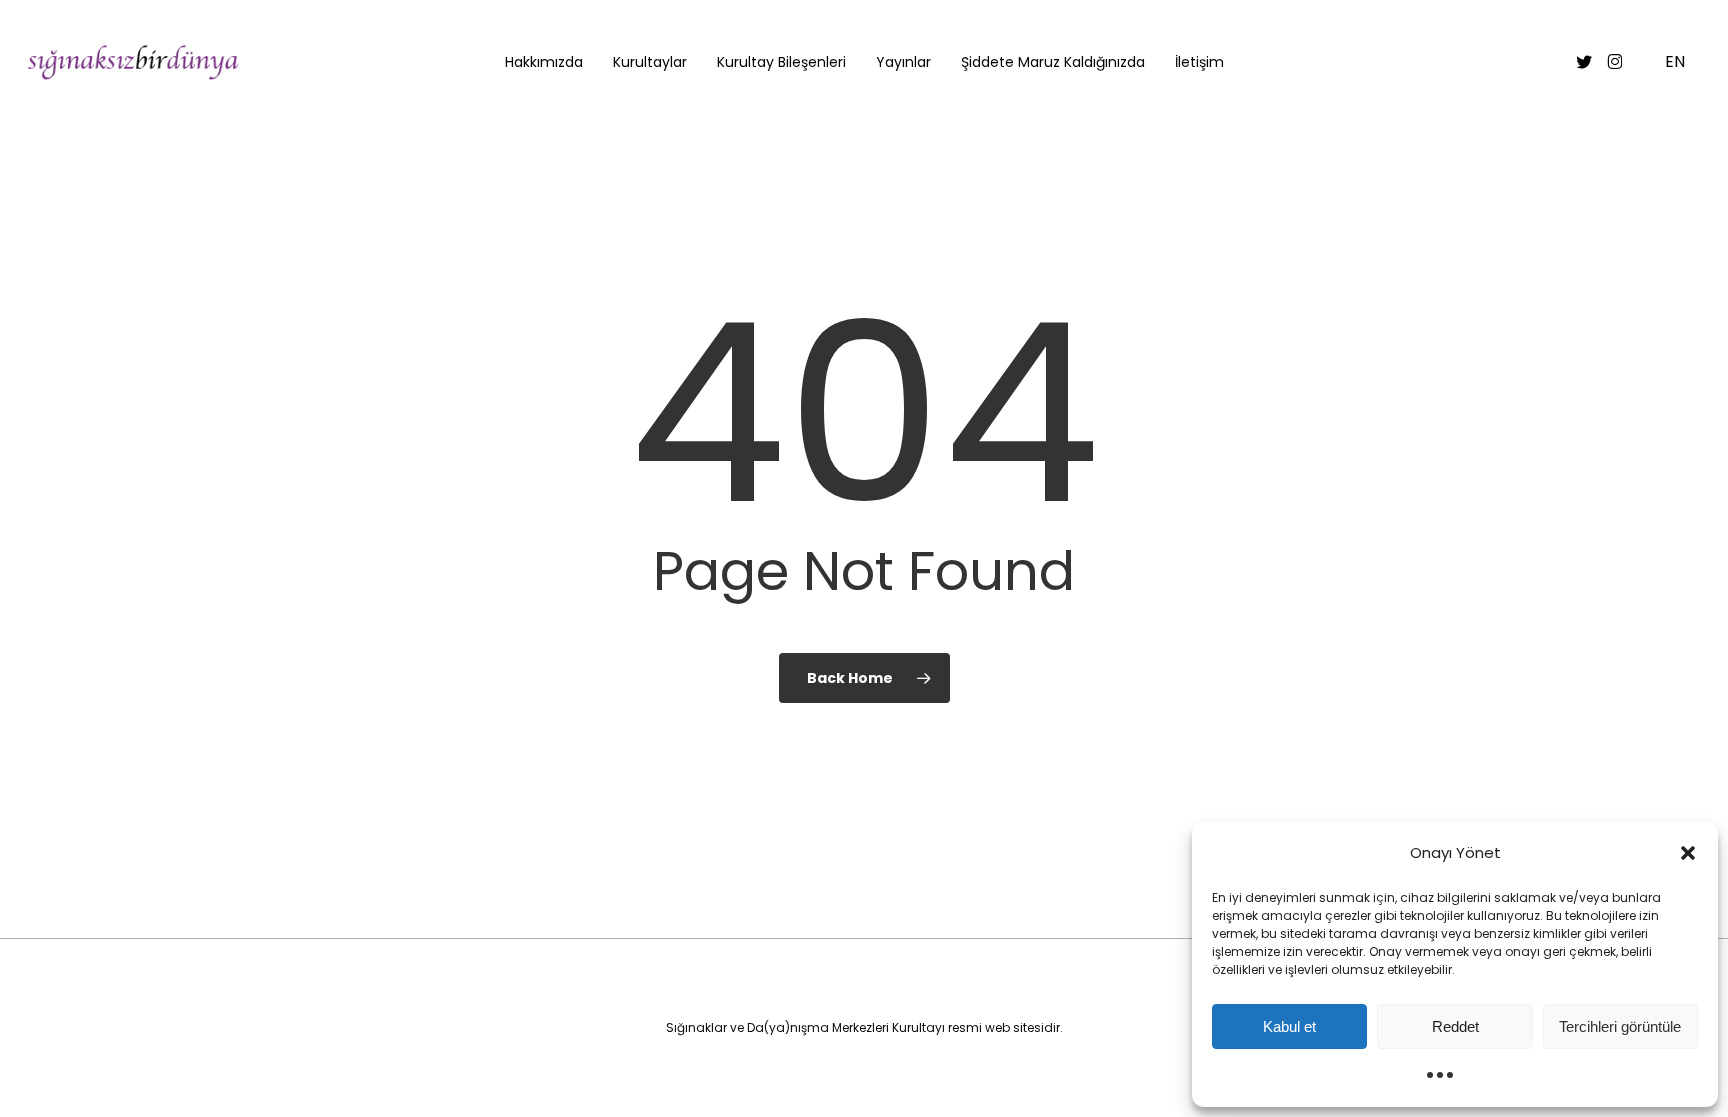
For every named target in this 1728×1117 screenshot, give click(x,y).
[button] (1688, 853)
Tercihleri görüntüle (1620, 1026)
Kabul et (1289, 1026)
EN (1675, 62)
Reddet (1455, 1026)
